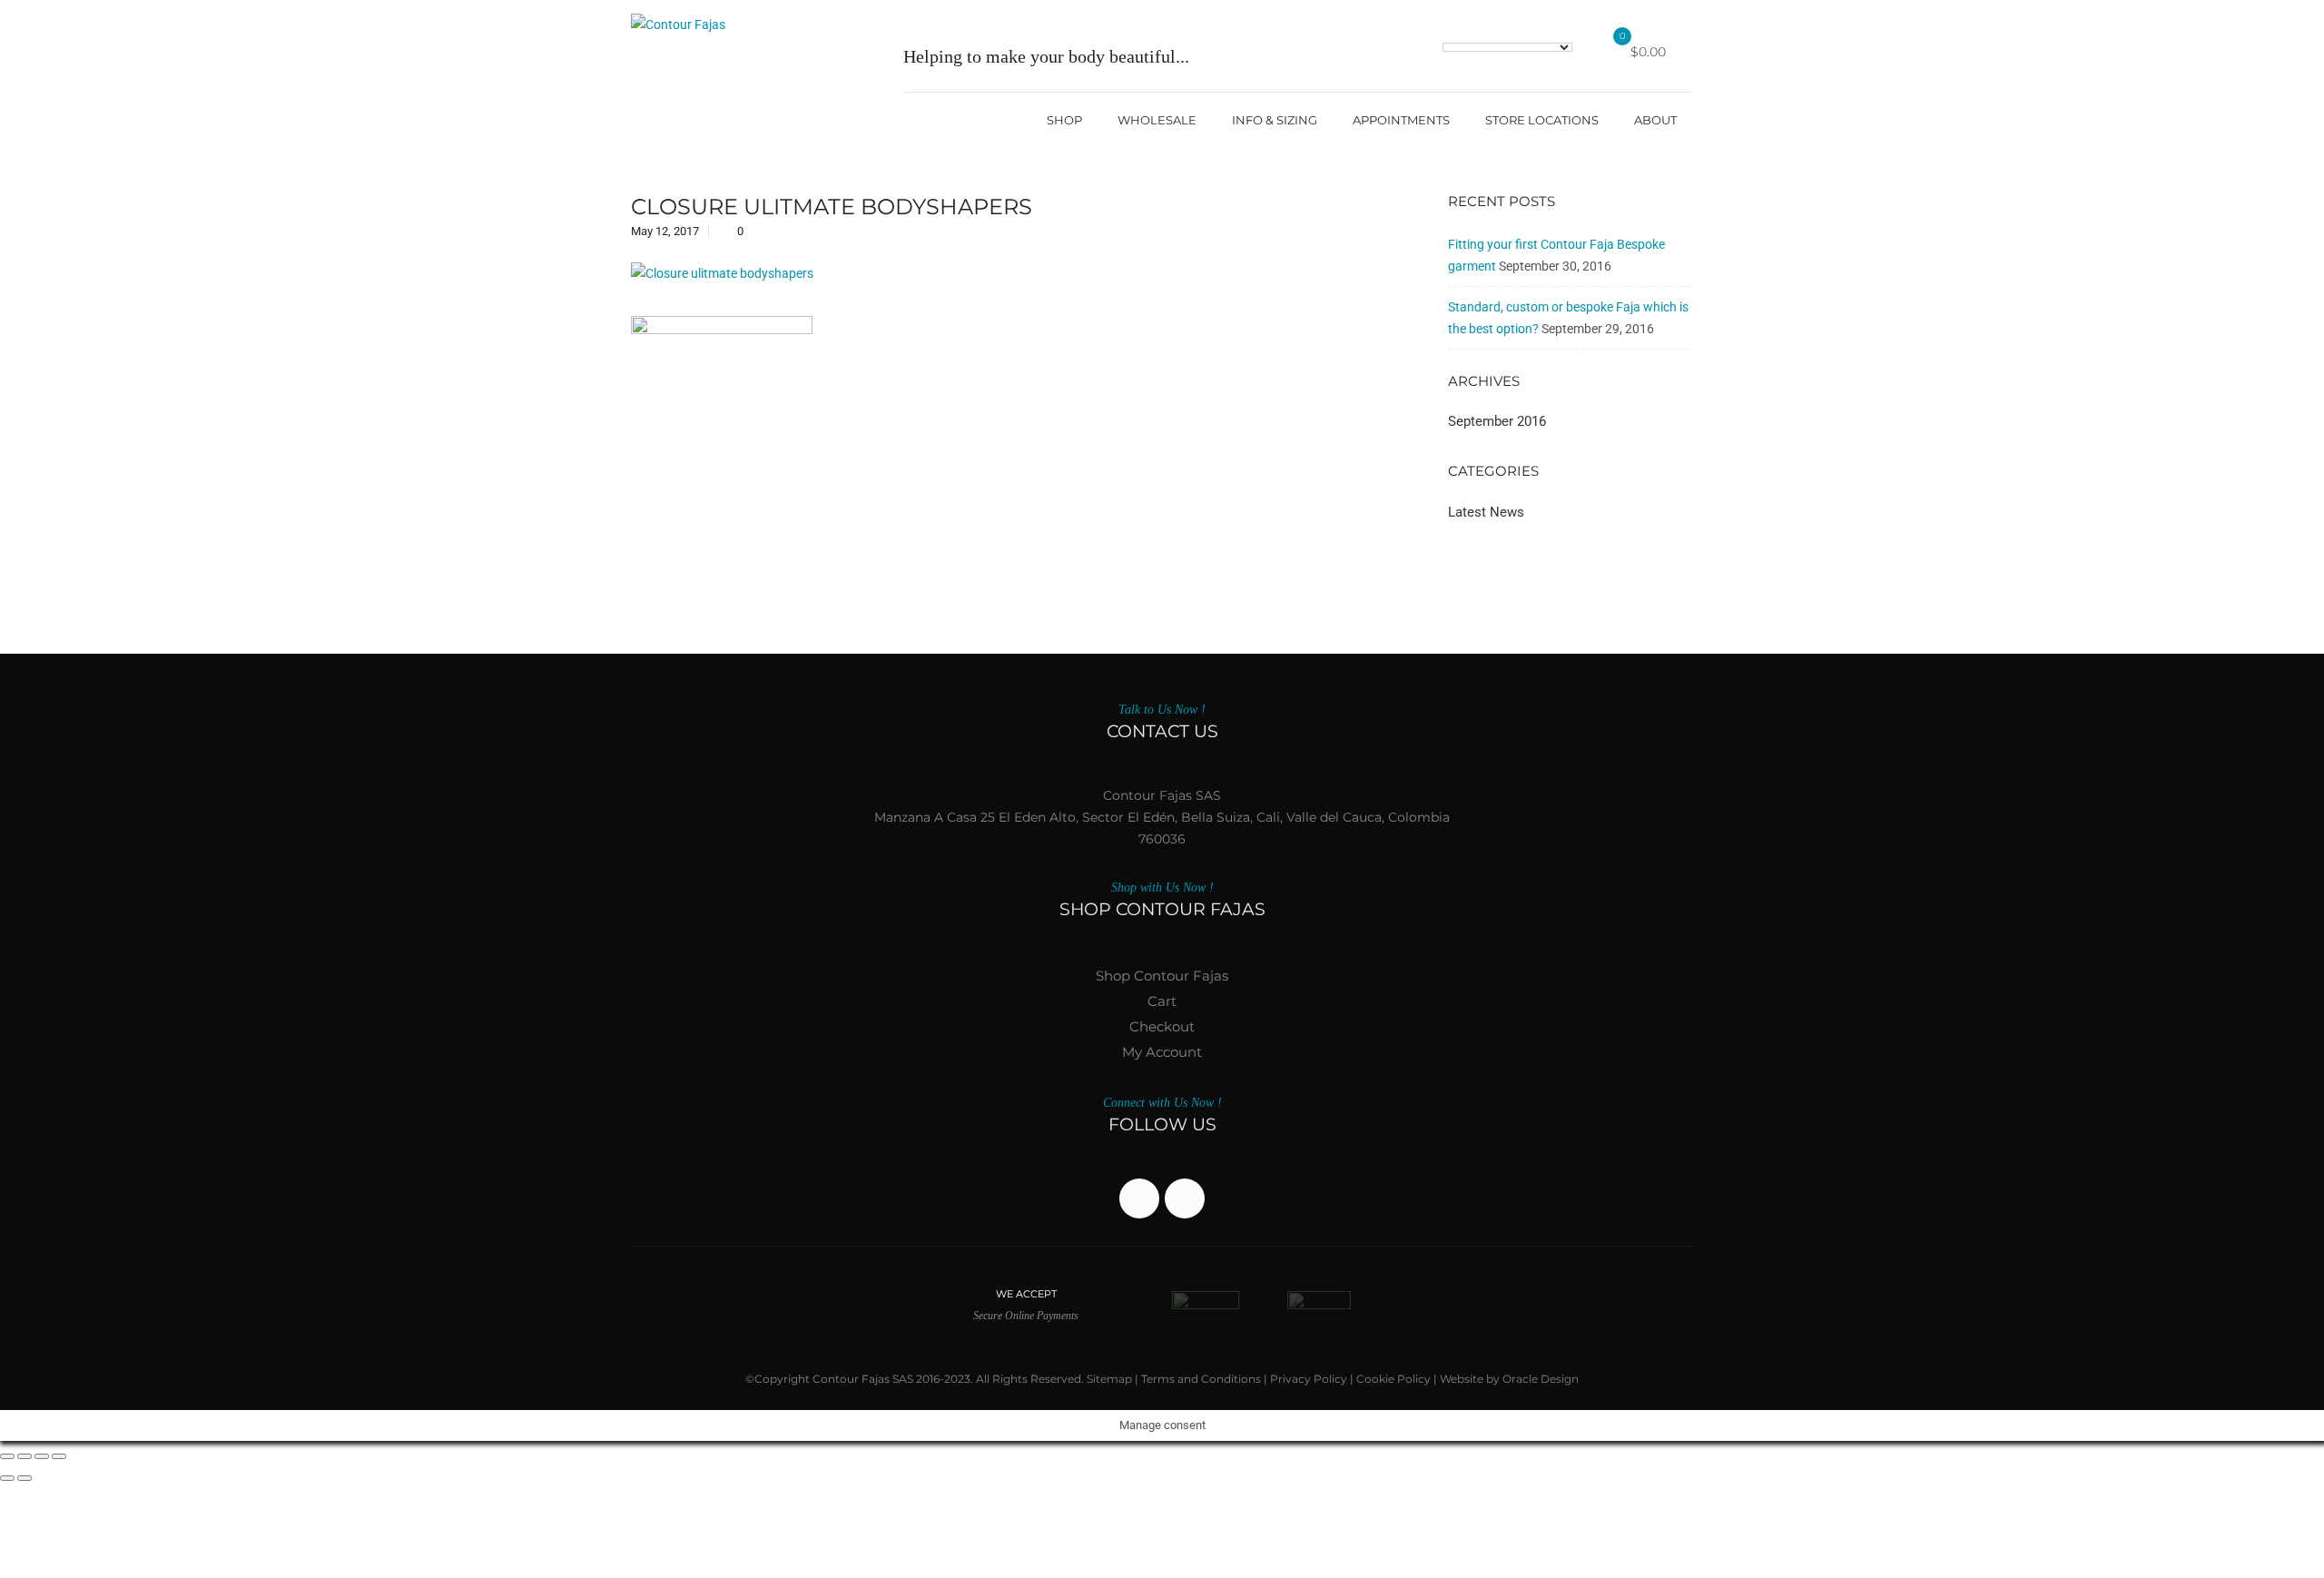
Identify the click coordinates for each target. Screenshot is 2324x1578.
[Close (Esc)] (59, 1456)
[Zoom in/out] (7, 1456)
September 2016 (1497, 421)
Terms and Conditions (1201, 1379)
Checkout (1162, 1026)
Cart (1162, 1001)
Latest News (1486, 512)
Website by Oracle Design (1509, 1379)
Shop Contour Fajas (1162, 976)
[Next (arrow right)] (25, 1478)
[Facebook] (1139, 1198)
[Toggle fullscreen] (25, 1456)
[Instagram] (1185, 1198)
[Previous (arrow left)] (7, 1478)
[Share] (42, 1456)
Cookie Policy (1393, 1379)
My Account (1162, 1052)
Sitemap (1109, 1379)
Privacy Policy (1309, 1379)
